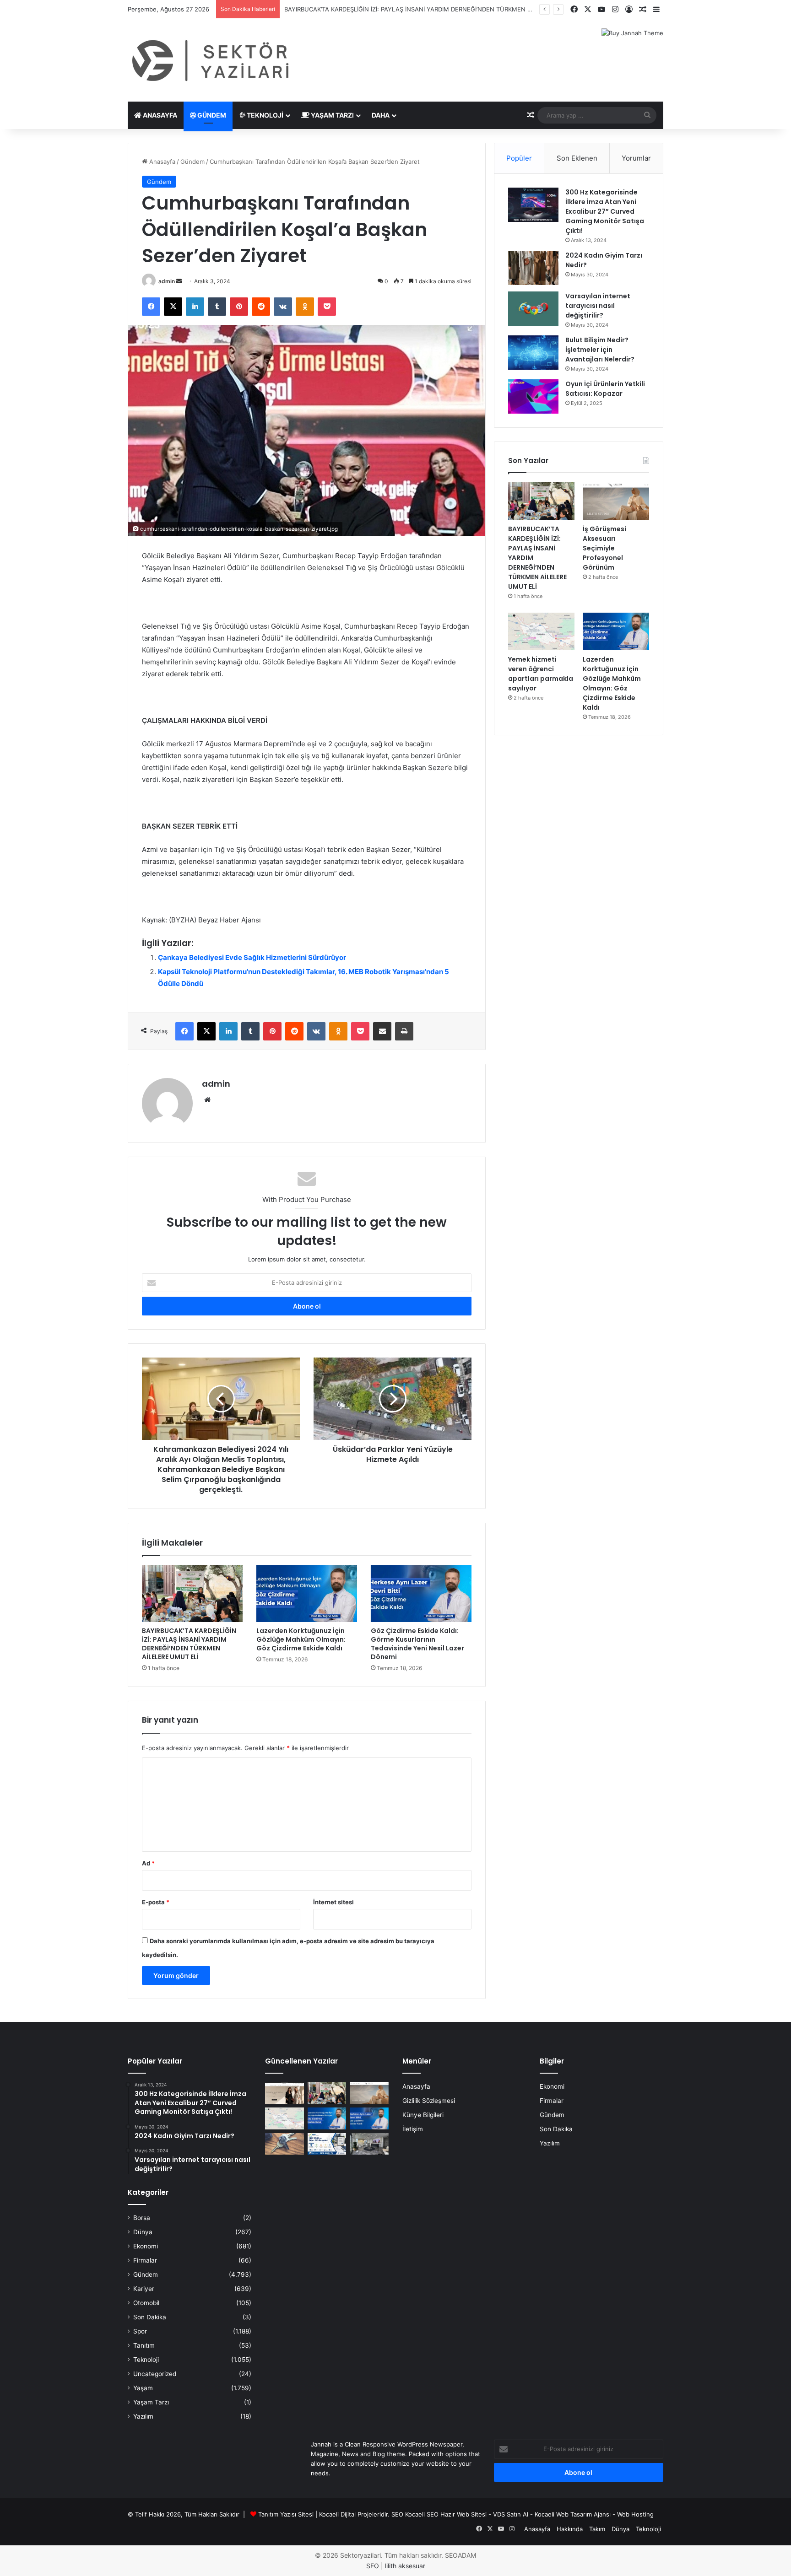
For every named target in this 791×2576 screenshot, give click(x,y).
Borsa (142, 2218)
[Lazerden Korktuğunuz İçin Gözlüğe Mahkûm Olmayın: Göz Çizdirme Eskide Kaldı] (307, 1594)
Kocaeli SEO (422, 2514)
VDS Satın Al (511, 2514)
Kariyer (144, 2289)
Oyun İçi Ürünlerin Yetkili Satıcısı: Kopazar (605, 389)
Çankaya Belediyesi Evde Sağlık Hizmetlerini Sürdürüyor (252, 957)
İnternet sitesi (333, 1902)
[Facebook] (151, 307)
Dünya (143, 2232)
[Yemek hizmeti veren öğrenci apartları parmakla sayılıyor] (541, 631)
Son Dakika (150, 2317)
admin (167, 281)
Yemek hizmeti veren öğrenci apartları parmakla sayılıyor (541, 674)
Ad (148, 1863)
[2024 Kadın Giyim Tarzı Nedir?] (533, 268)
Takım (597, 2529)
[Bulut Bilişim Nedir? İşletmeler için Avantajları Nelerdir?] (533, 353)
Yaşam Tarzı (332, 115)
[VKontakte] (283, 307)
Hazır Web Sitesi (463, 2514)
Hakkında (570, 2529)
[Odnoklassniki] (305, 307)
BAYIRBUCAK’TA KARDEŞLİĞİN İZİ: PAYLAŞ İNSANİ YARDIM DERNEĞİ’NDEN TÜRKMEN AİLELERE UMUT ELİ (189, 1644)
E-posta (156, 1902)
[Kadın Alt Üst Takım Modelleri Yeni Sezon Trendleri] (284, 2093)
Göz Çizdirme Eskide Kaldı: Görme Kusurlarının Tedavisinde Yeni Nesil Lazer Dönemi (417, 1644)
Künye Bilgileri (423, 2115)
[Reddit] (261, 307)
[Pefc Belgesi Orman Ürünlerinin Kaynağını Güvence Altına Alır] (327, 2144)
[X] (173, 307)
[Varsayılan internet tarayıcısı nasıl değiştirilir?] (533, 309)
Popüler (519, 158)
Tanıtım (144, 2345)
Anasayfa (159, 115)
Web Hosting (635, 2514)
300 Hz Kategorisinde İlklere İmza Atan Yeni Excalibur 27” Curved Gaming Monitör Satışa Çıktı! (605, 211)
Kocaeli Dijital (337, 2514)
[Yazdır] (404, 1031)
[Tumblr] (217, 307)
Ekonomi (146, 2246)
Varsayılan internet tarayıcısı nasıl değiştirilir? (598, 306)
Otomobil (146, 2303)
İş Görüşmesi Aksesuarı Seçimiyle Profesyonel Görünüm (364, 9)
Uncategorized (155, 2374)
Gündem (211, 115)
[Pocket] (327, 307)
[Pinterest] (239, 307)
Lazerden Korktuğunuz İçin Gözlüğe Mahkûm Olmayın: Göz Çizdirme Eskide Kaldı (301, 1639)
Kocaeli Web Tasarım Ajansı (573, 2514)
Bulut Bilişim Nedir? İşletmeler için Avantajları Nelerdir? (600, 350)
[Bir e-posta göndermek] (179, 281)
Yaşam (143, 2388)
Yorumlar (636, 158)
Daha (381, 115)
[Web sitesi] (207, 1100)
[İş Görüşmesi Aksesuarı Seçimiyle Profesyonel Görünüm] (616, 501)
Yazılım (143, 2416)
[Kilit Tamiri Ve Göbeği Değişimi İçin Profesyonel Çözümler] (284, 2144)
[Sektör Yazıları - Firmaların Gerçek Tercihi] (212, 60)
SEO (397, 2514)
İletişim (413, 2129)
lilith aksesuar (405, 2566)
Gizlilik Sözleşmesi (429, 2101)
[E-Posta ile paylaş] (382, 1031)
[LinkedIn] (195, 307)
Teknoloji (264, 115)
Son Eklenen (577, 158)
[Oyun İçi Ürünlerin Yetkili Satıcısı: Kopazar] (533, 396)
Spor (140, 2331)
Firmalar (145, 2260)
